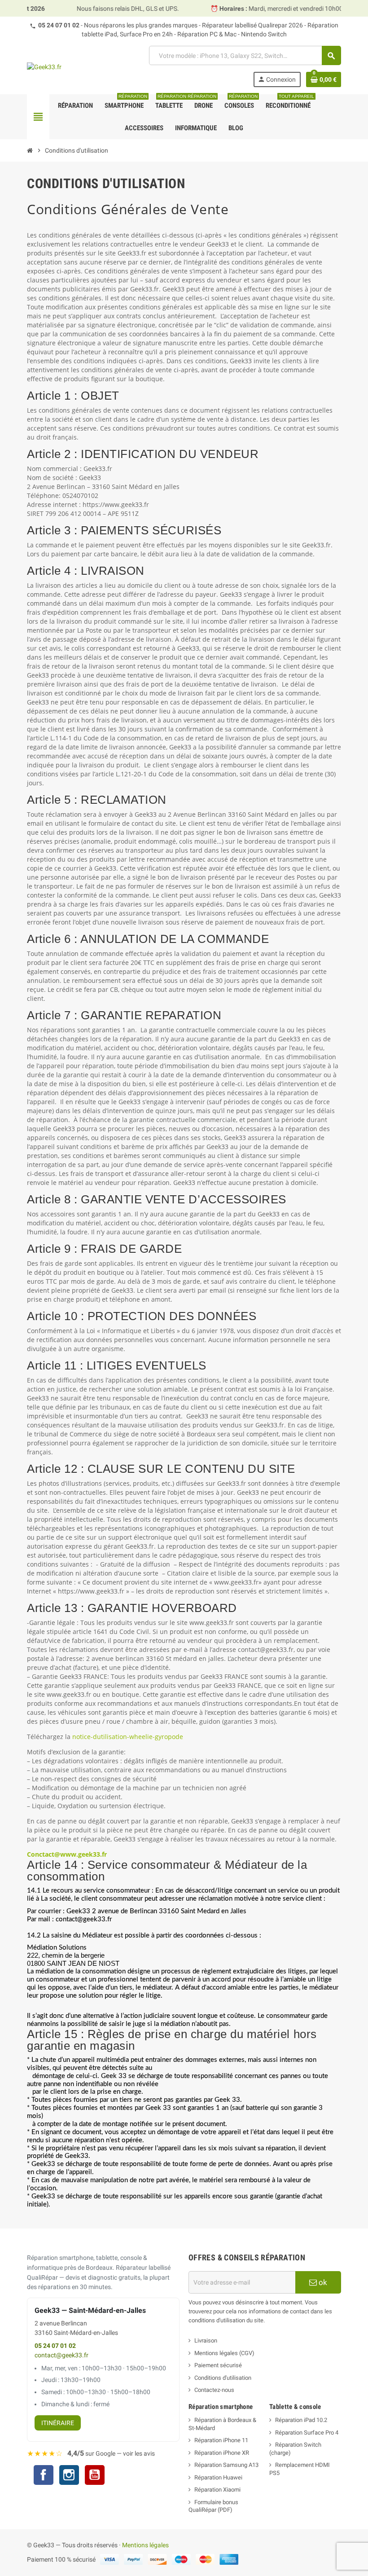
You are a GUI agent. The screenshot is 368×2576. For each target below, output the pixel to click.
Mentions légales (145, 2545)
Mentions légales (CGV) (224, 2353)
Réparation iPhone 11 (221, 2440)
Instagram (69, 2476)
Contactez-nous (214, 2390)
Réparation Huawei (218, 2477)
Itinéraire (58, 2423)
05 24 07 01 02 (59, 25)
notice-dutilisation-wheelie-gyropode (128, 1737)
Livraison (206, 2340)
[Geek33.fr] (44, 66)
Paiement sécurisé (218, 2365)
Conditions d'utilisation (223, 2378)
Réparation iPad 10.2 (301, 2420)
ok (322, 2282)
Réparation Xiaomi (217, 2490)
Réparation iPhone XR (222, 2453)
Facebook (44, 2475)
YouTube (95, 2476)
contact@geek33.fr (61, 2355)
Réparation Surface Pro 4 (307, 2433)
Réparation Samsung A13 (226, 2465)
